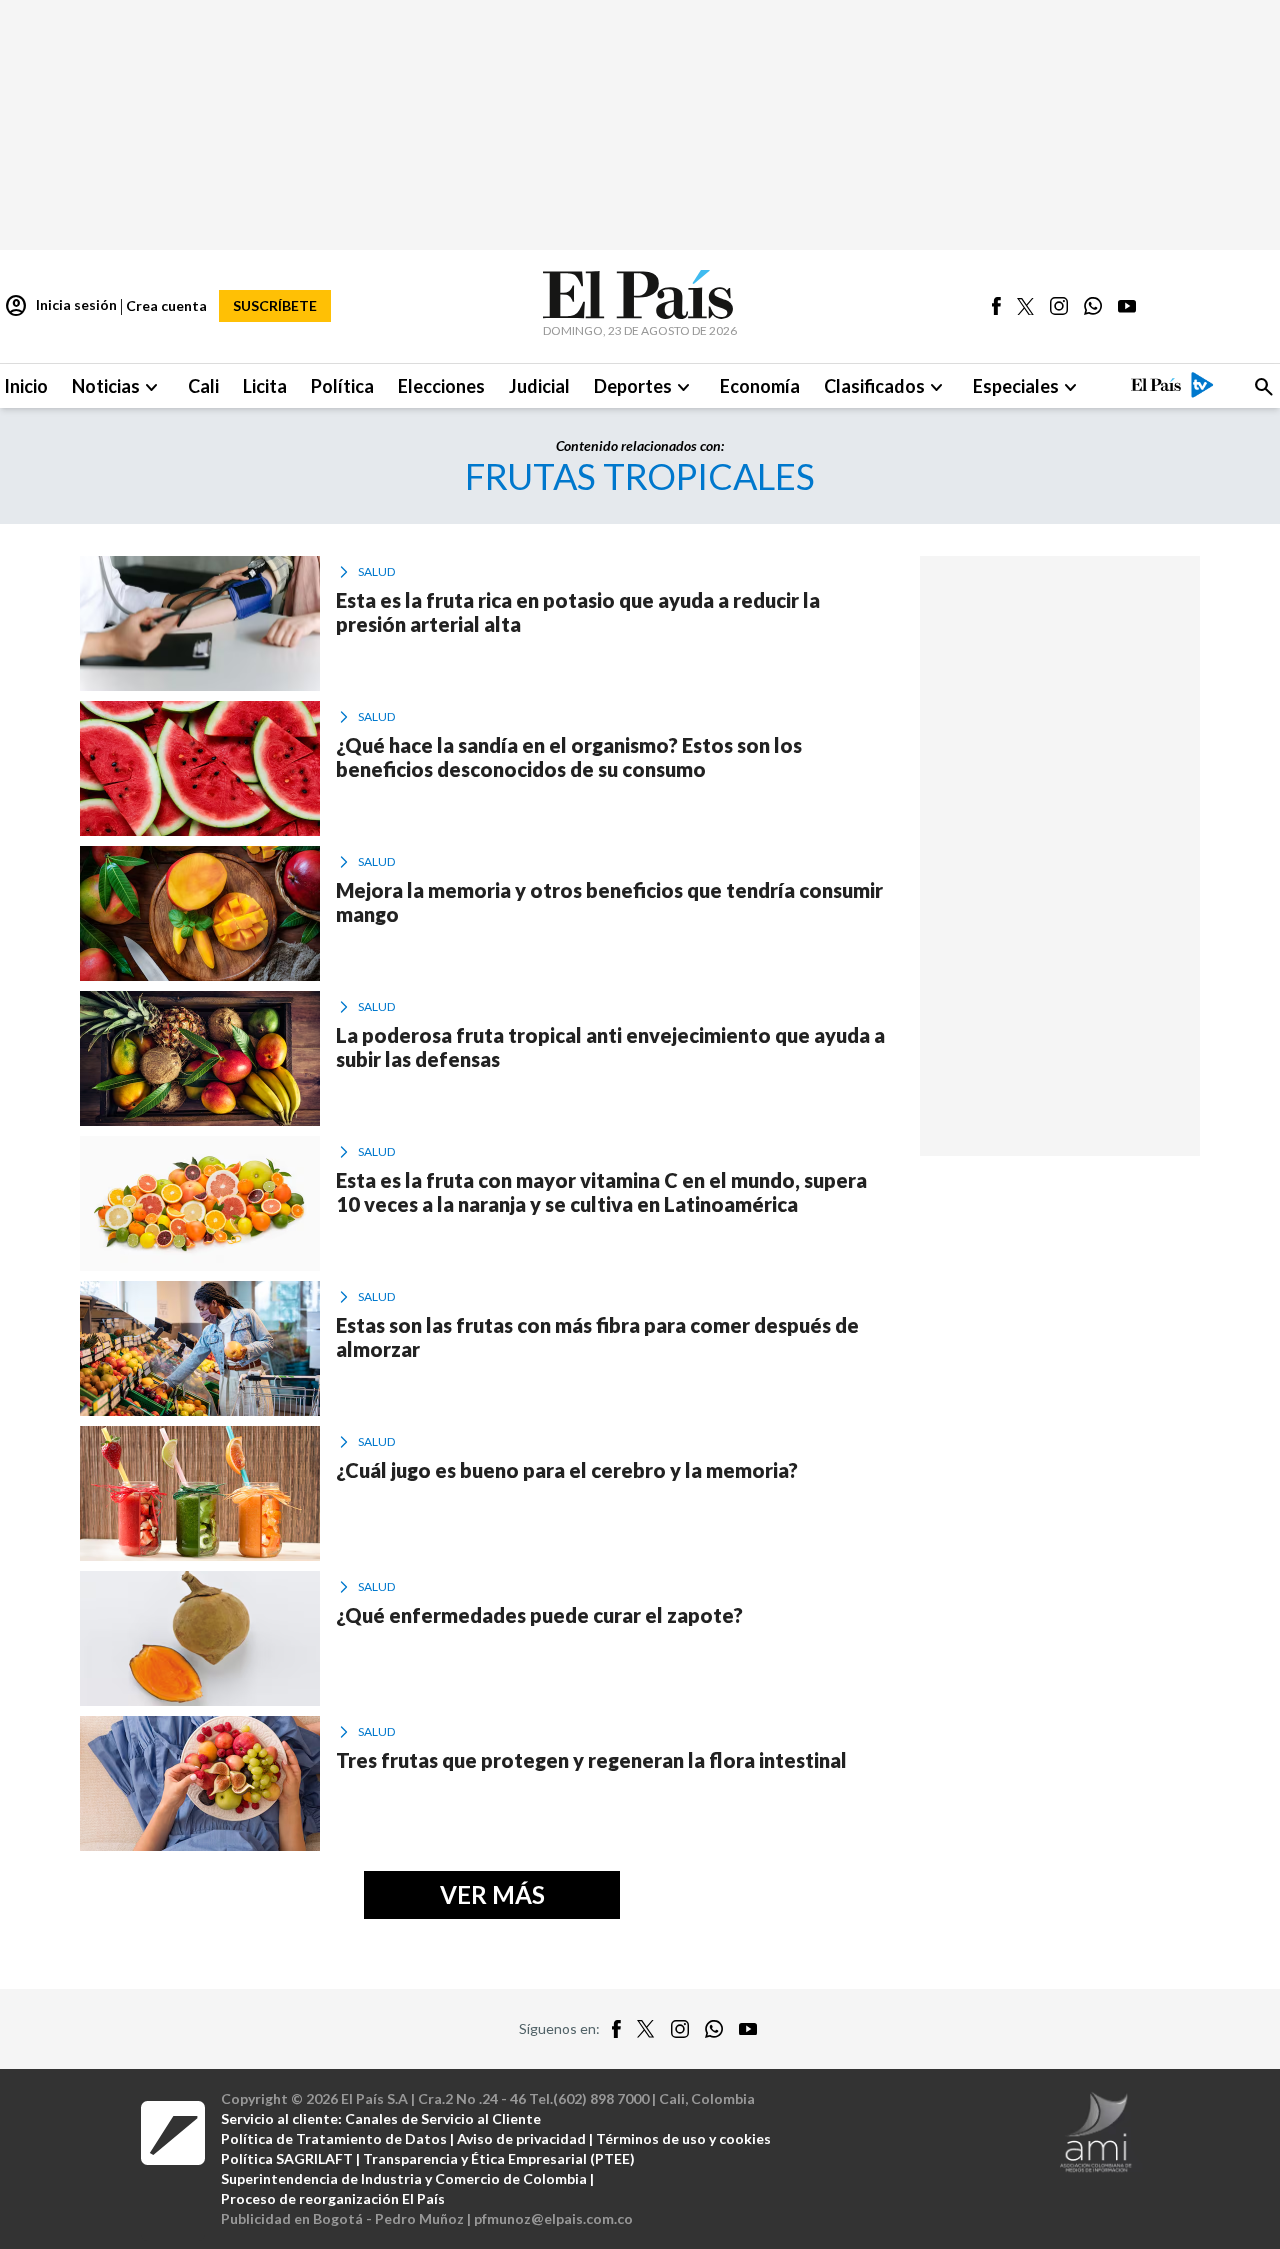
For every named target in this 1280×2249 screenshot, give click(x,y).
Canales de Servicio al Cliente (443, 2118)
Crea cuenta (166, 305)
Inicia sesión (60, 306)
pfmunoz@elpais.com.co (553, 2218)
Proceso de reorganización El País (333, 2198)
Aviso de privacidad (521, 2138)
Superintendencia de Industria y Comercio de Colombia (404, 2178)
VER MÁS (492, 1894)
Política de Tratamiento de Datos (334, 2138)
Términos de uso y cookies (683, 2138)
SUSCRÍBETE (275, 305)
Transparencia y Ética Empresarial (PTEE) (499, 2158)
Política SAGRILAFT (287, 2158)
